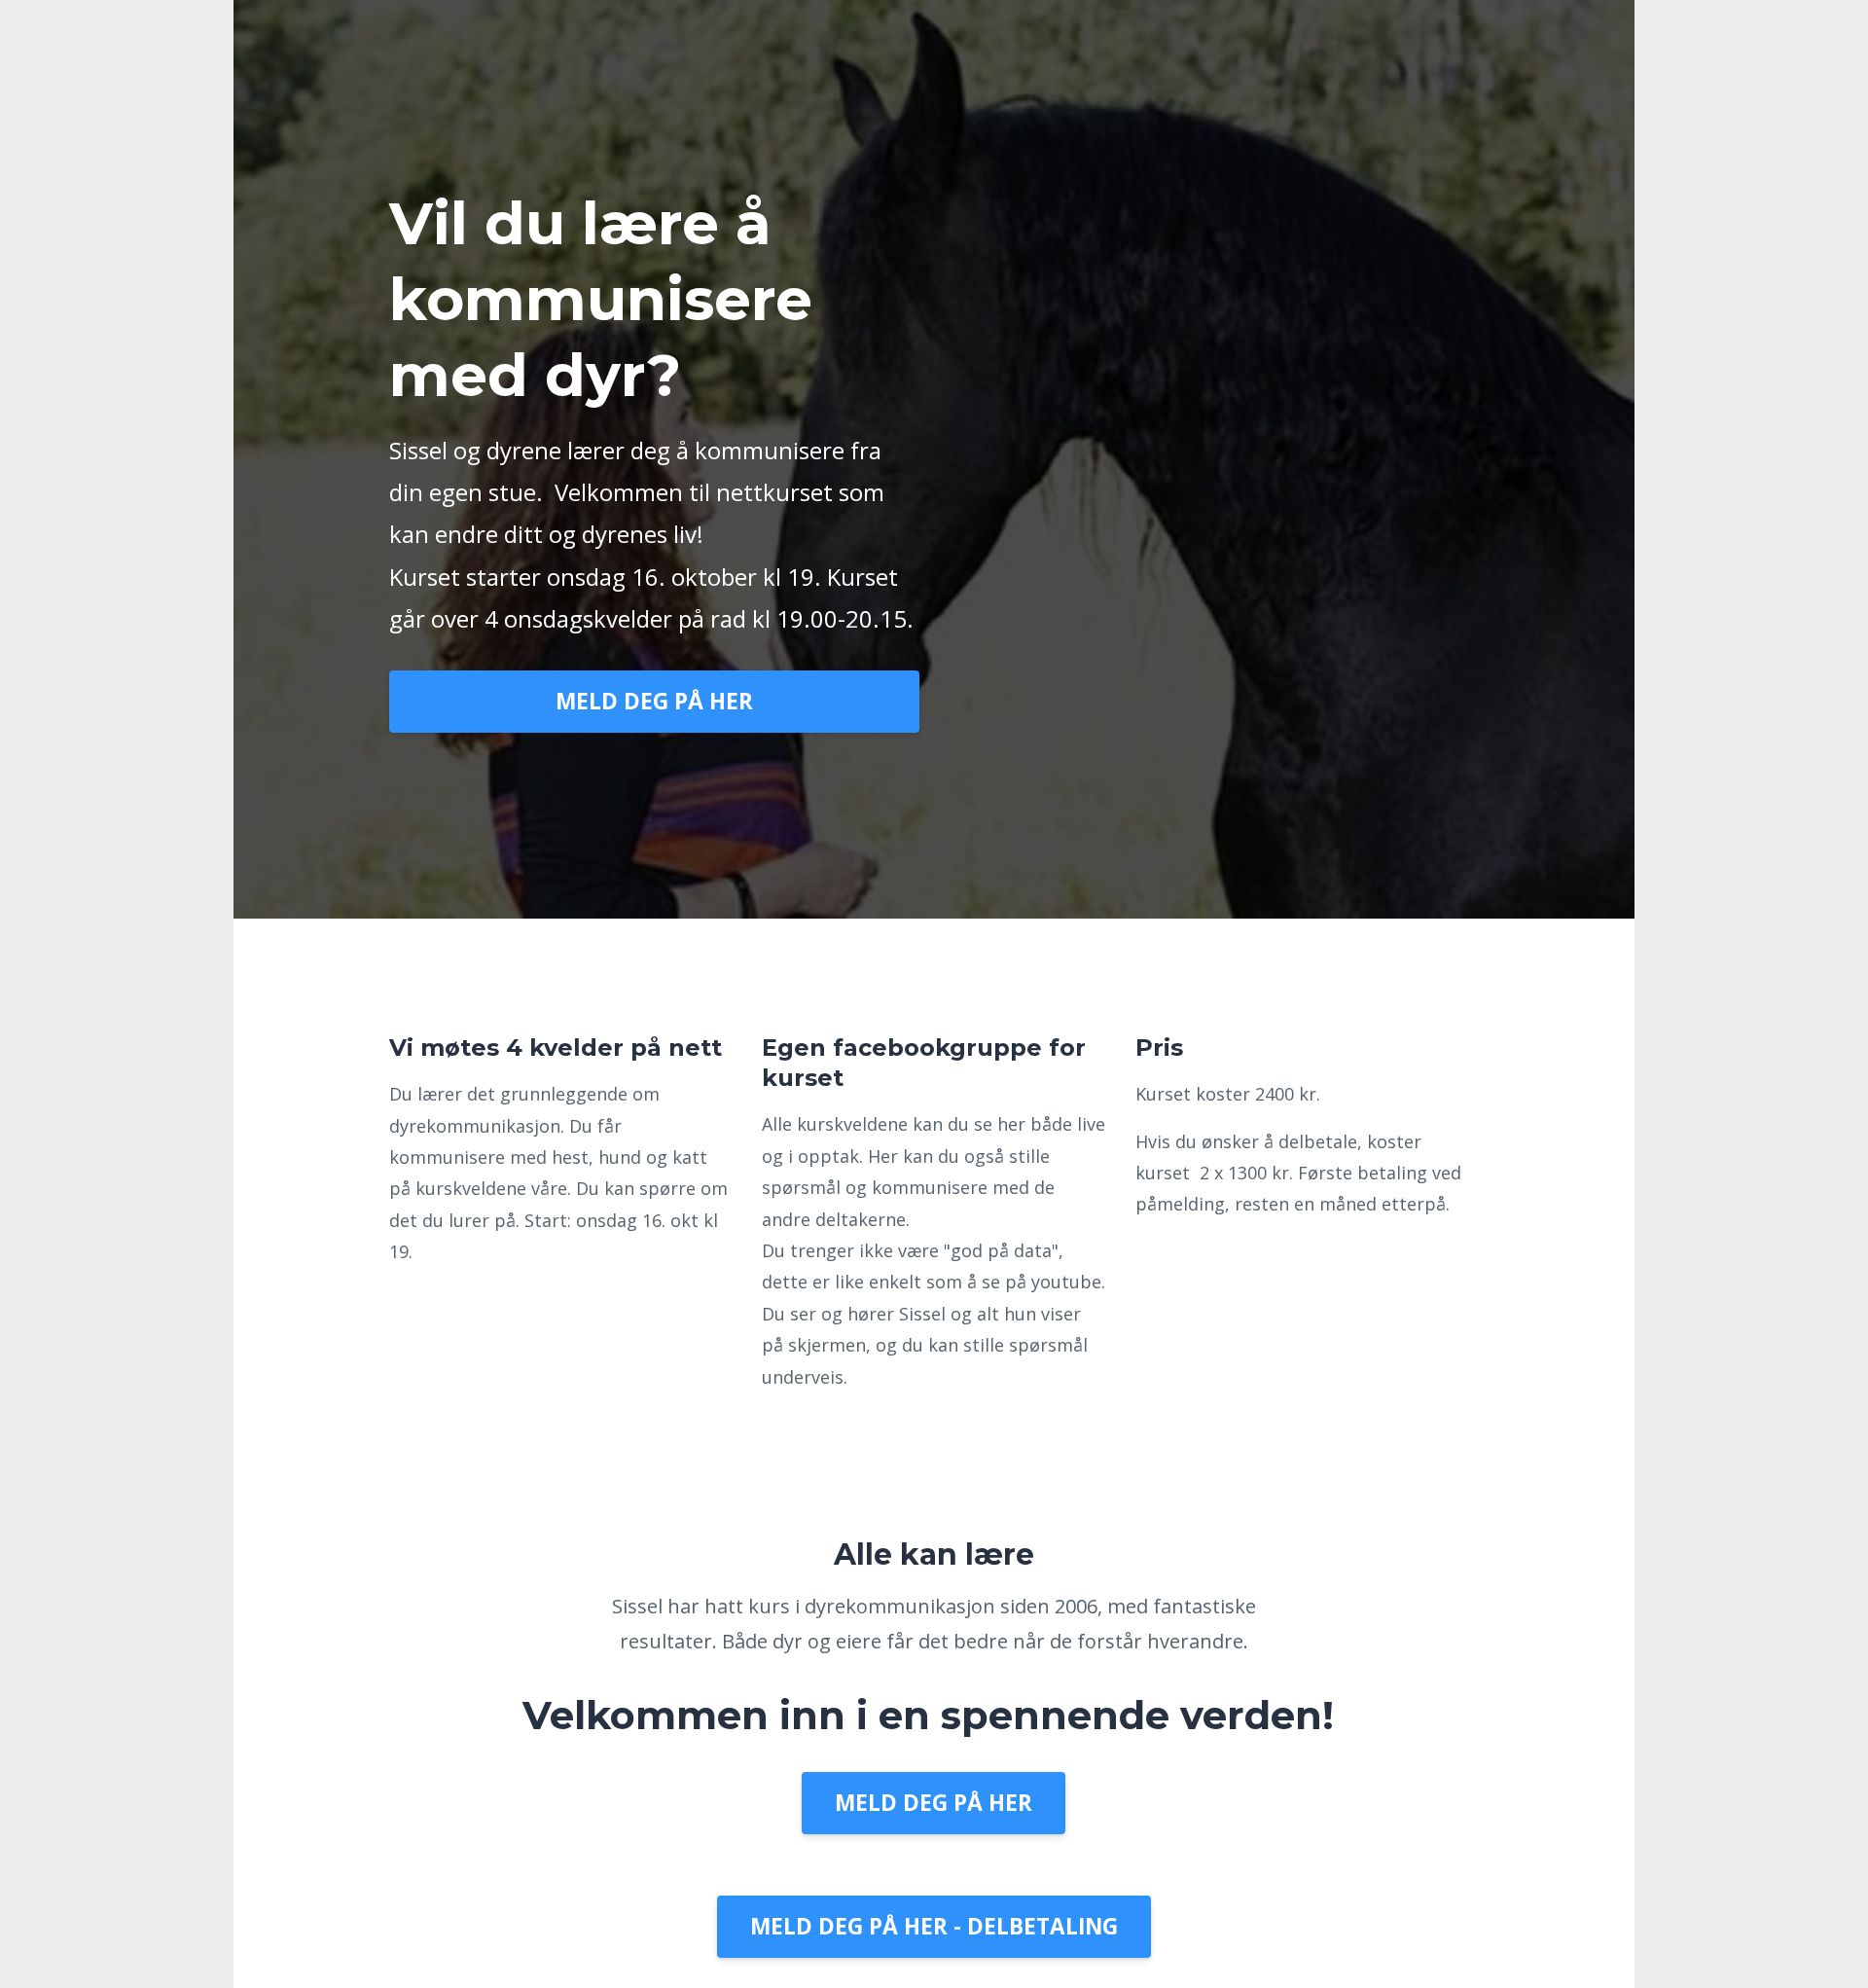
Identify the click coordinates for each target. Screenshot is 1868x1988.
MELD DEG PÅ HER (654, 701)
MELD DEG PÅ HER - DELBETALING (934, 1926)
